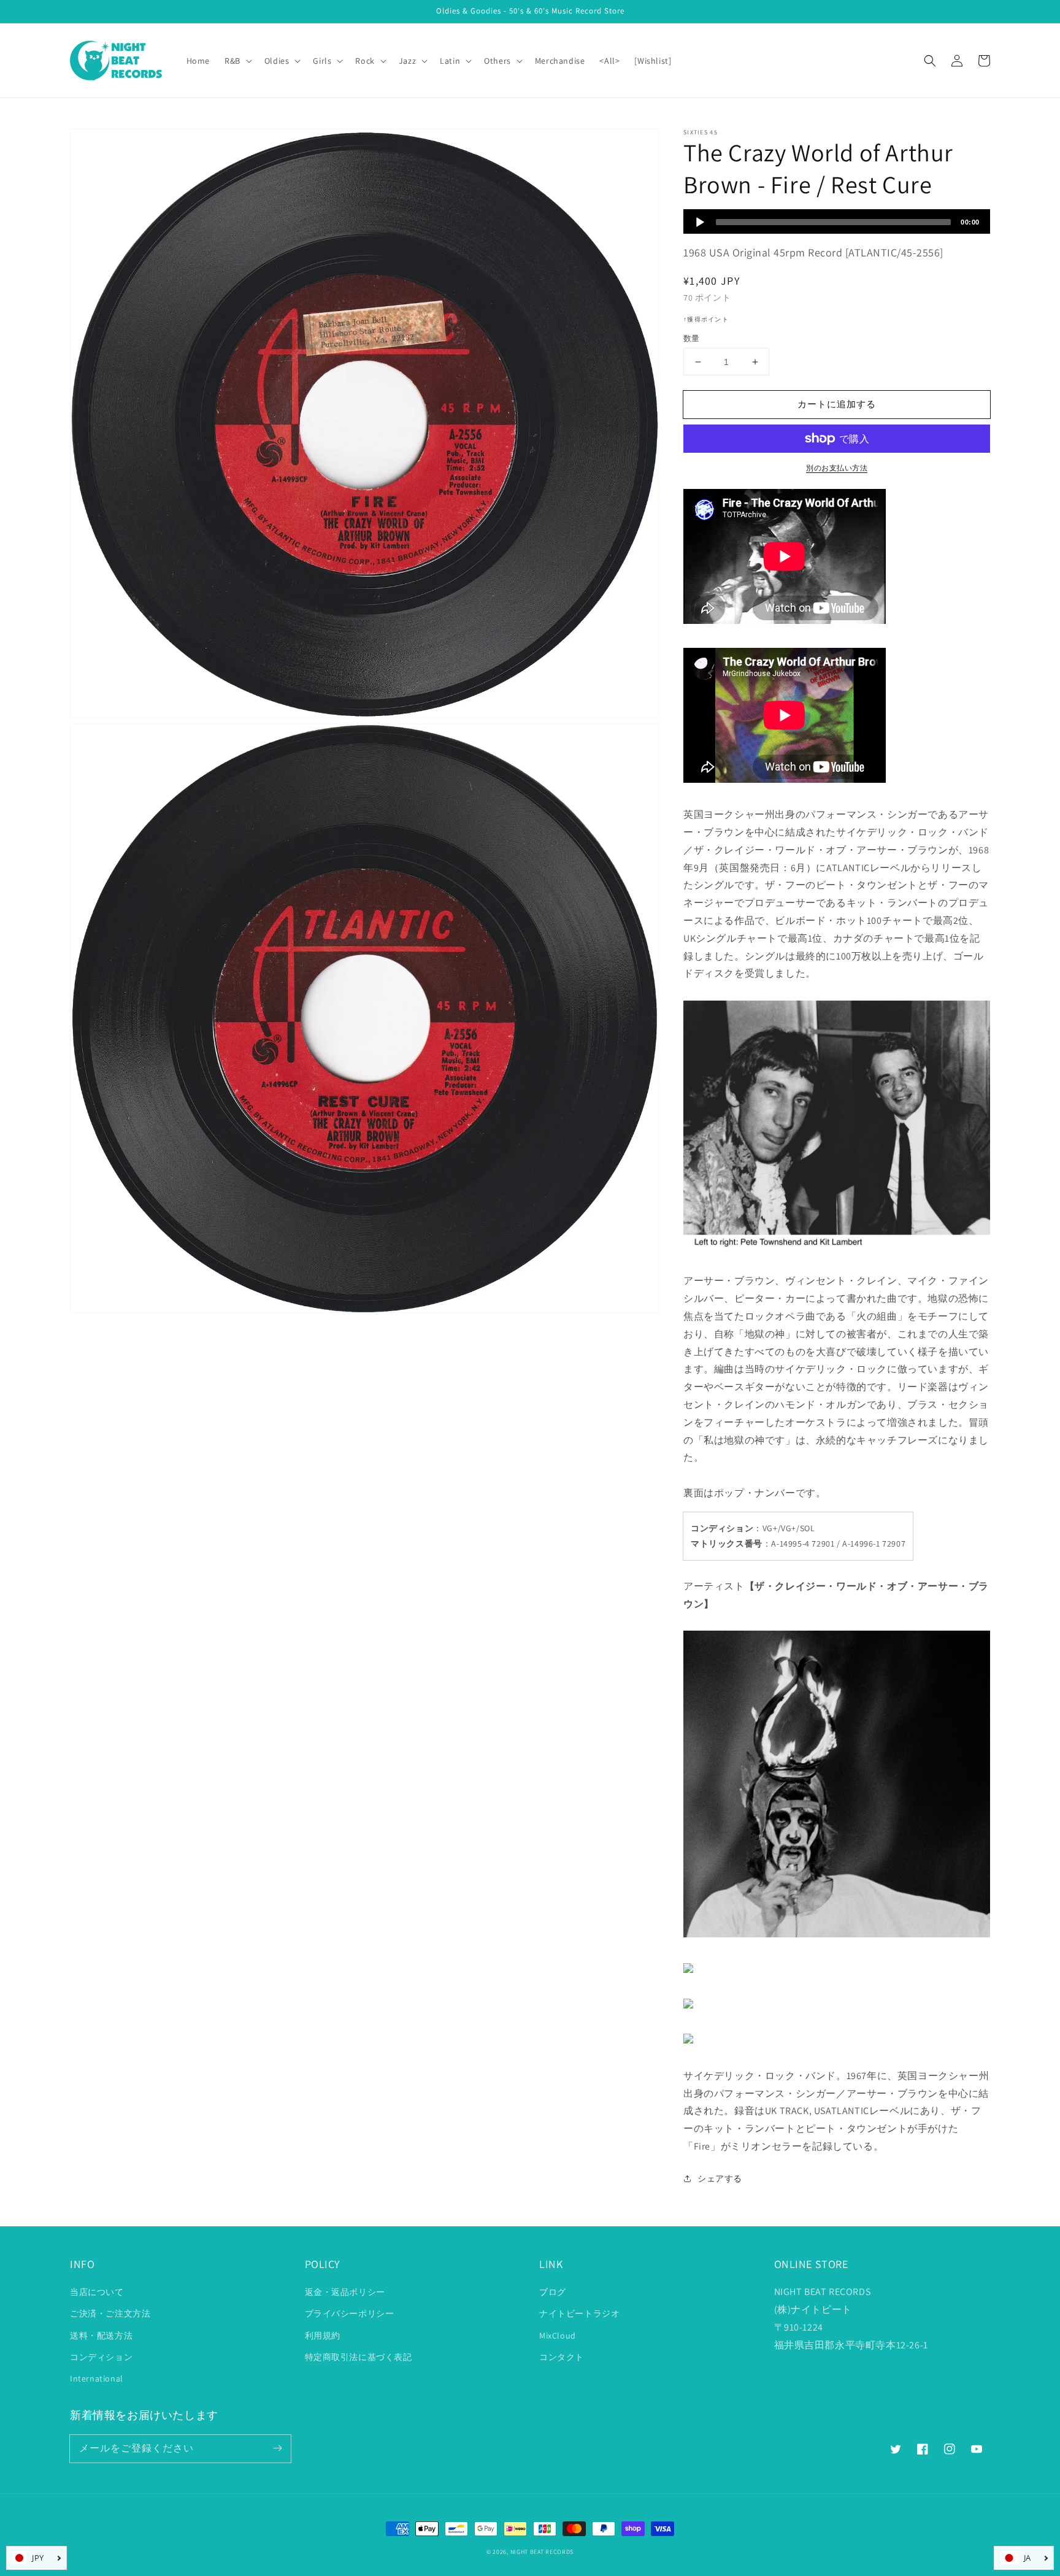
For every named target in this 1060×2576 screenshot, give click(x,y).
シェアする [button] (720, 2178)
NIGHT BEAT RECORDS (542, 2552)
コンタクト (562, 2357)
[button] (930, 61)
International (97, 2378)
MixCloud (558, 2336)
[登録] (277, 2448)
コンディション (101, 2357)
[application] (837, 221)
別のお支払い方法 (837, 468)
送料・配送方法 (101, 2336)
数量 (692, 338)
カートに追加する (837, 404)
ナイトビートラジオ (579, 2313)
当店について (97, 2292)
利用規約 (323, 2336)
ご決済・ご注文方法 (110, 2313)
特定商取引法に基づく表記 (359, 2357)
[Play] (700, 222)
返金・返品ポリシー (345, 2292)
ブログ (553, 2292)
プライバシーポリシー (350, 2313)
